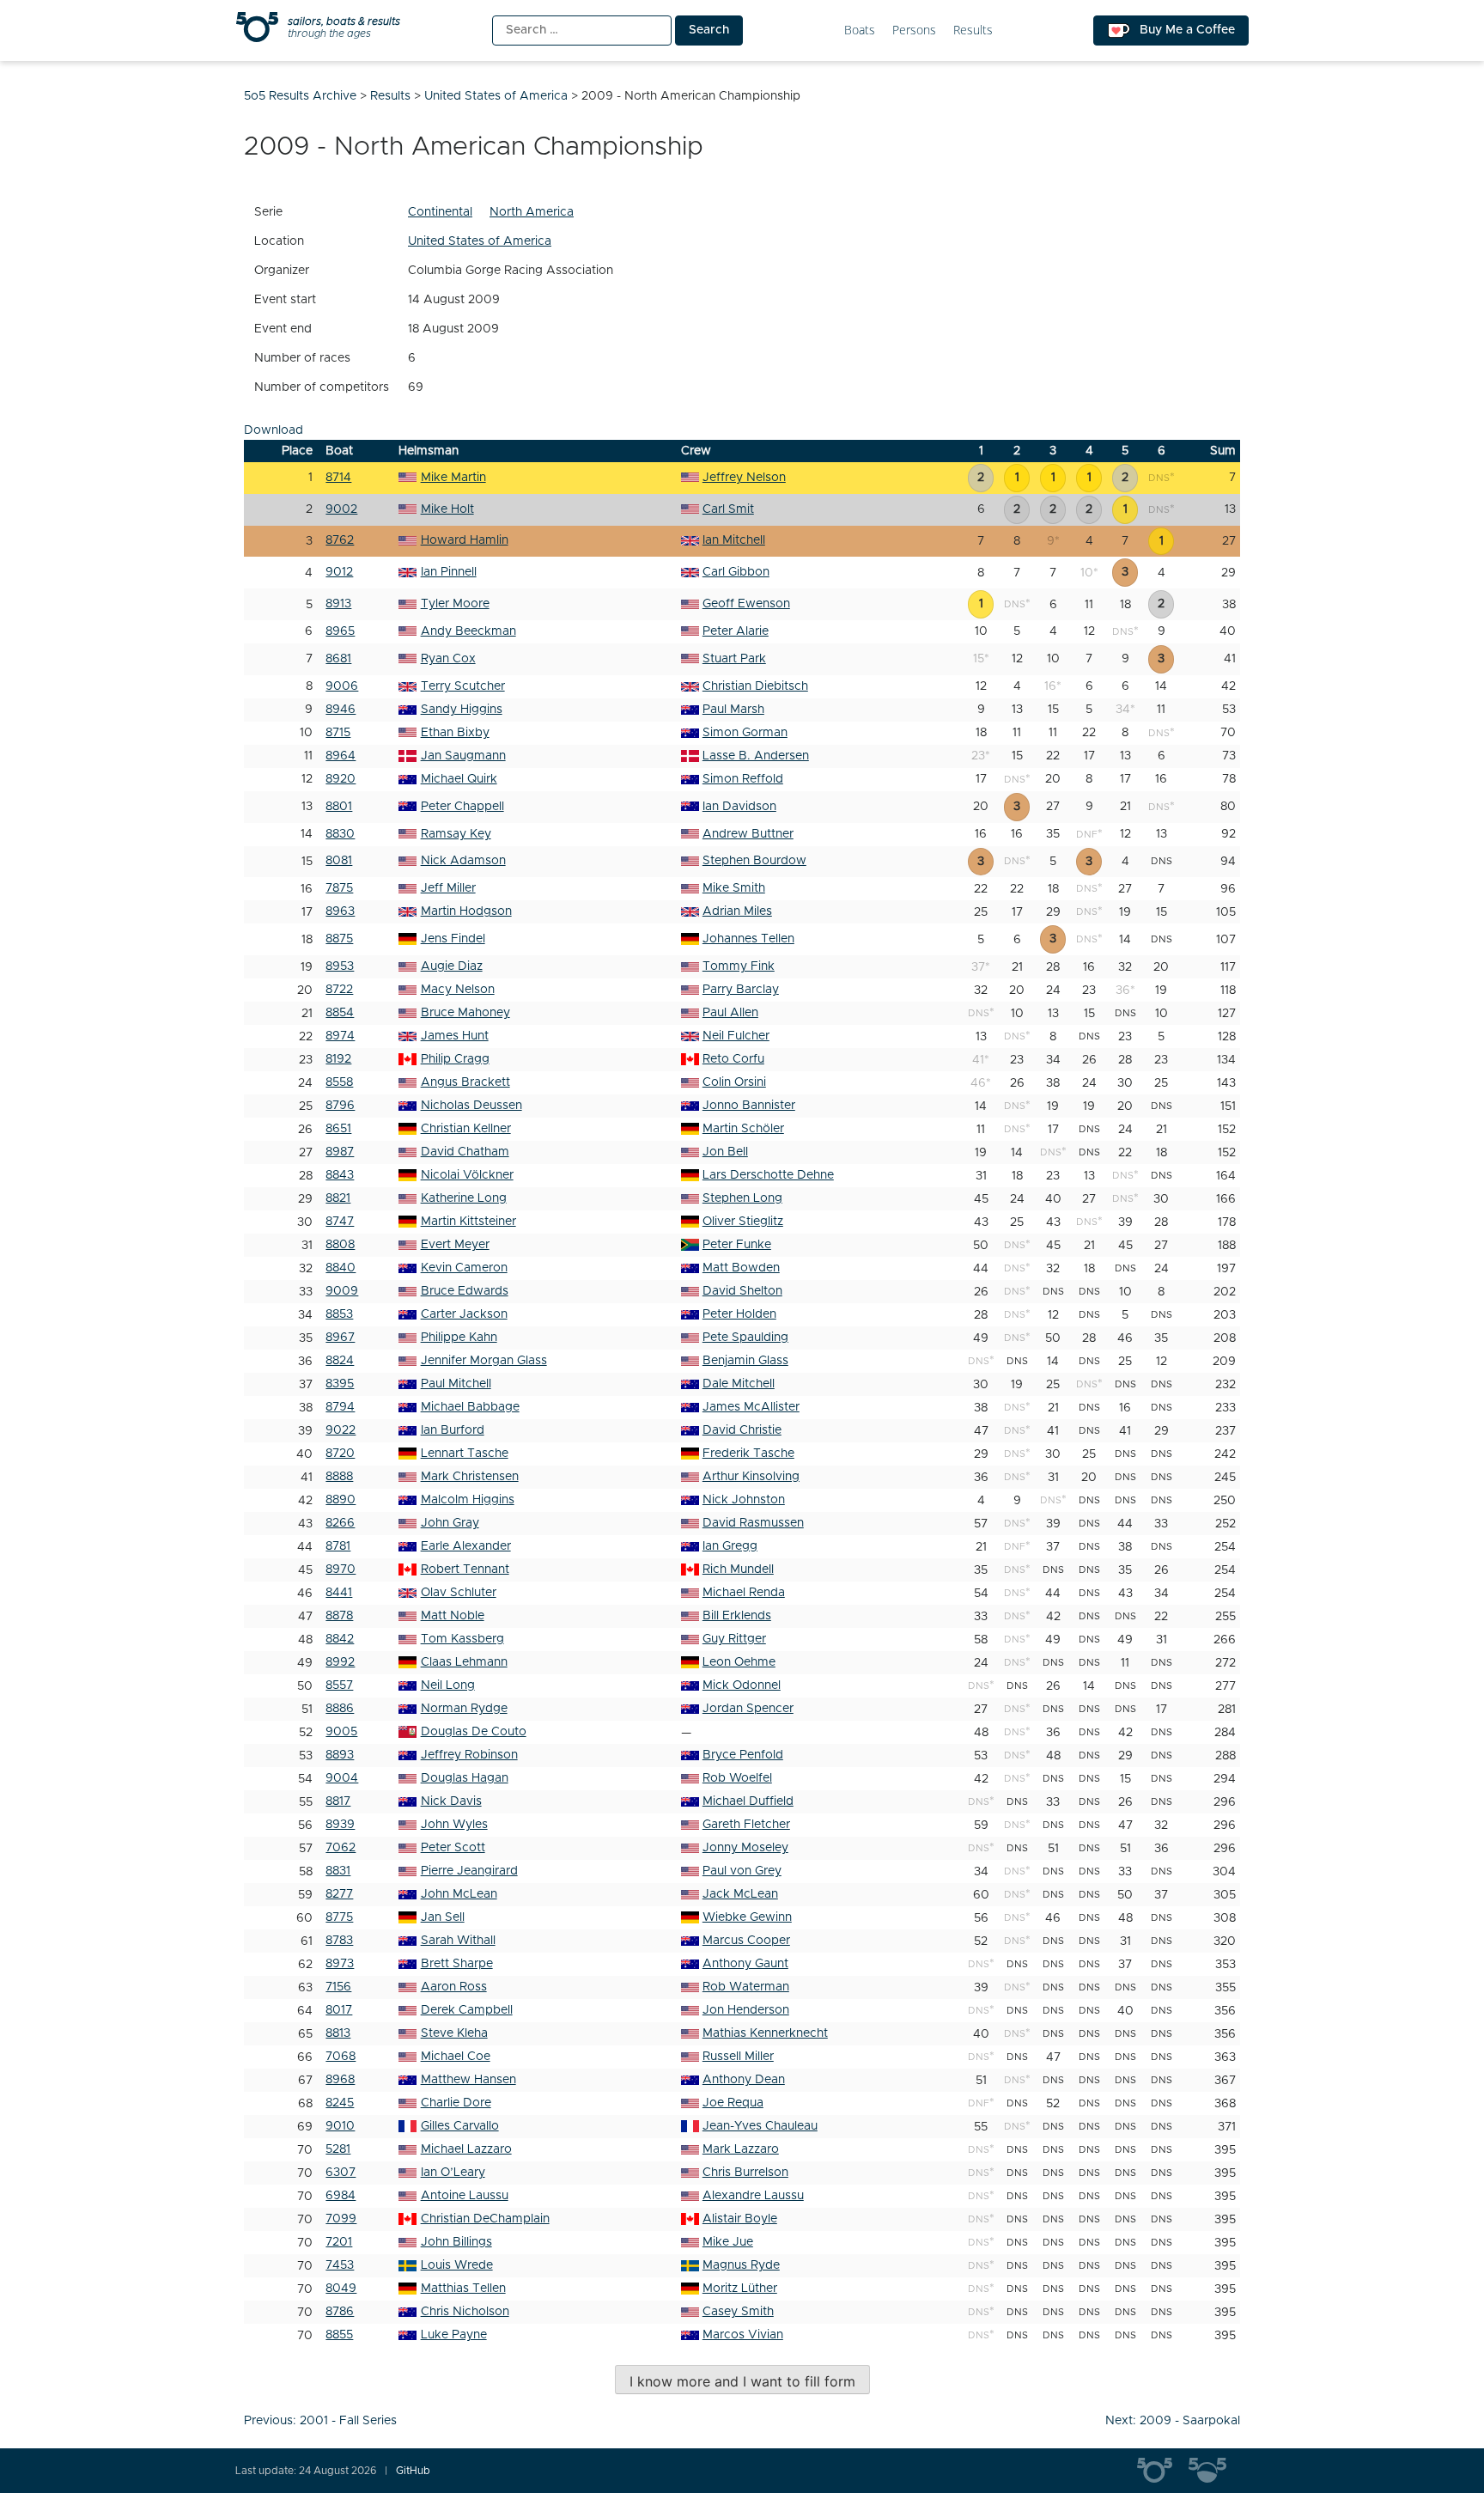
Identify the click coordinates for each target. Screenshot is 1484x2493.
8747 (340, 1222)
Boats (860, 30)
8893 (340, 1755)
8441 (339, 1593)
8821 (338, 1198)
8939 (340, 1825)
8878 (339, 1616)
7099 (341, 2219)
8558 (339, 1082)
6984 (341, 2196)
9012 (339, 572)
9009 (342, 1291)
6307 (341, 2173)
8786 (340, 2312)
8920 (341, 779)
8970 (341, 1570)
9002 (341, 509)
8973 (340, 1964)
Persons (914, 30)
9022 (341, 1430)
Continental (440, 212)
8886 (340, 1709)
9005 (341, 1732)
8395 (340, 1384)
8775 (339, 1917)
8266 (340, 1523)
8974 (340, 1036)
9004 (342, 1778)
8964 (341, 756)
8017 (339, 2010)
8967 (340, 1338)
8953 (340, 966)
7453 (340, 2265)
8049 (341, 2289)
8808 (340, 1245)
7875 (339, 888)
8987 (340, 1152)
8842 (340, 1639)
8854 (340, 1013)
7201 (339, 2242)
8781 (338, 1546)
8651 (338, 1129)
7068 (341, 2057)
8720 (340, 1454)
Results (973, 30)
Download (274, 430)
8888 (339, 1477)
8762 (340, 540)
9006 (342, 686)
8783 (339, 1941)
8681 (338, 659)
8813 (338, 2033)
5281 (338, 2149)
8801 (339, 807)
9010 (340, 2126)
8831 (338, 1871)
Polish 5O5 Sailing (1214, 2471)
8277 (339, 1894)
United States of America (480, 241)
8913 (338, 604)
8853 (339, 1314)
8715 (338, 733)
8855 (339, 2335)
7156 (338, 1987)
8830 (340, 834)
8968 (340, 2080)
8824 (340, 1361)
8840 (341, 1268)
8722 (339, 990)
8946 (341, 710)
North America (532, 212)
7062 (341, 1848)
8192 (338, 1059)
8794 (340, 1407)
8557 (339, 1685)
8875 (339, 939)
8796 (340, 1106)
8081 (339, 861)
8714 (338, 478)
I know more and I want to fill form (742, 2381)
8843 (340, 1175)
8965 (340, 631)
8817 (338, 1801)
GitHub (413, 2471)
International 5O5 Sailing (1163, 2471)
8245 (340, 2103)
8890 (341, 1500)
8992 (340, 1662)
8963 (340, 911)
